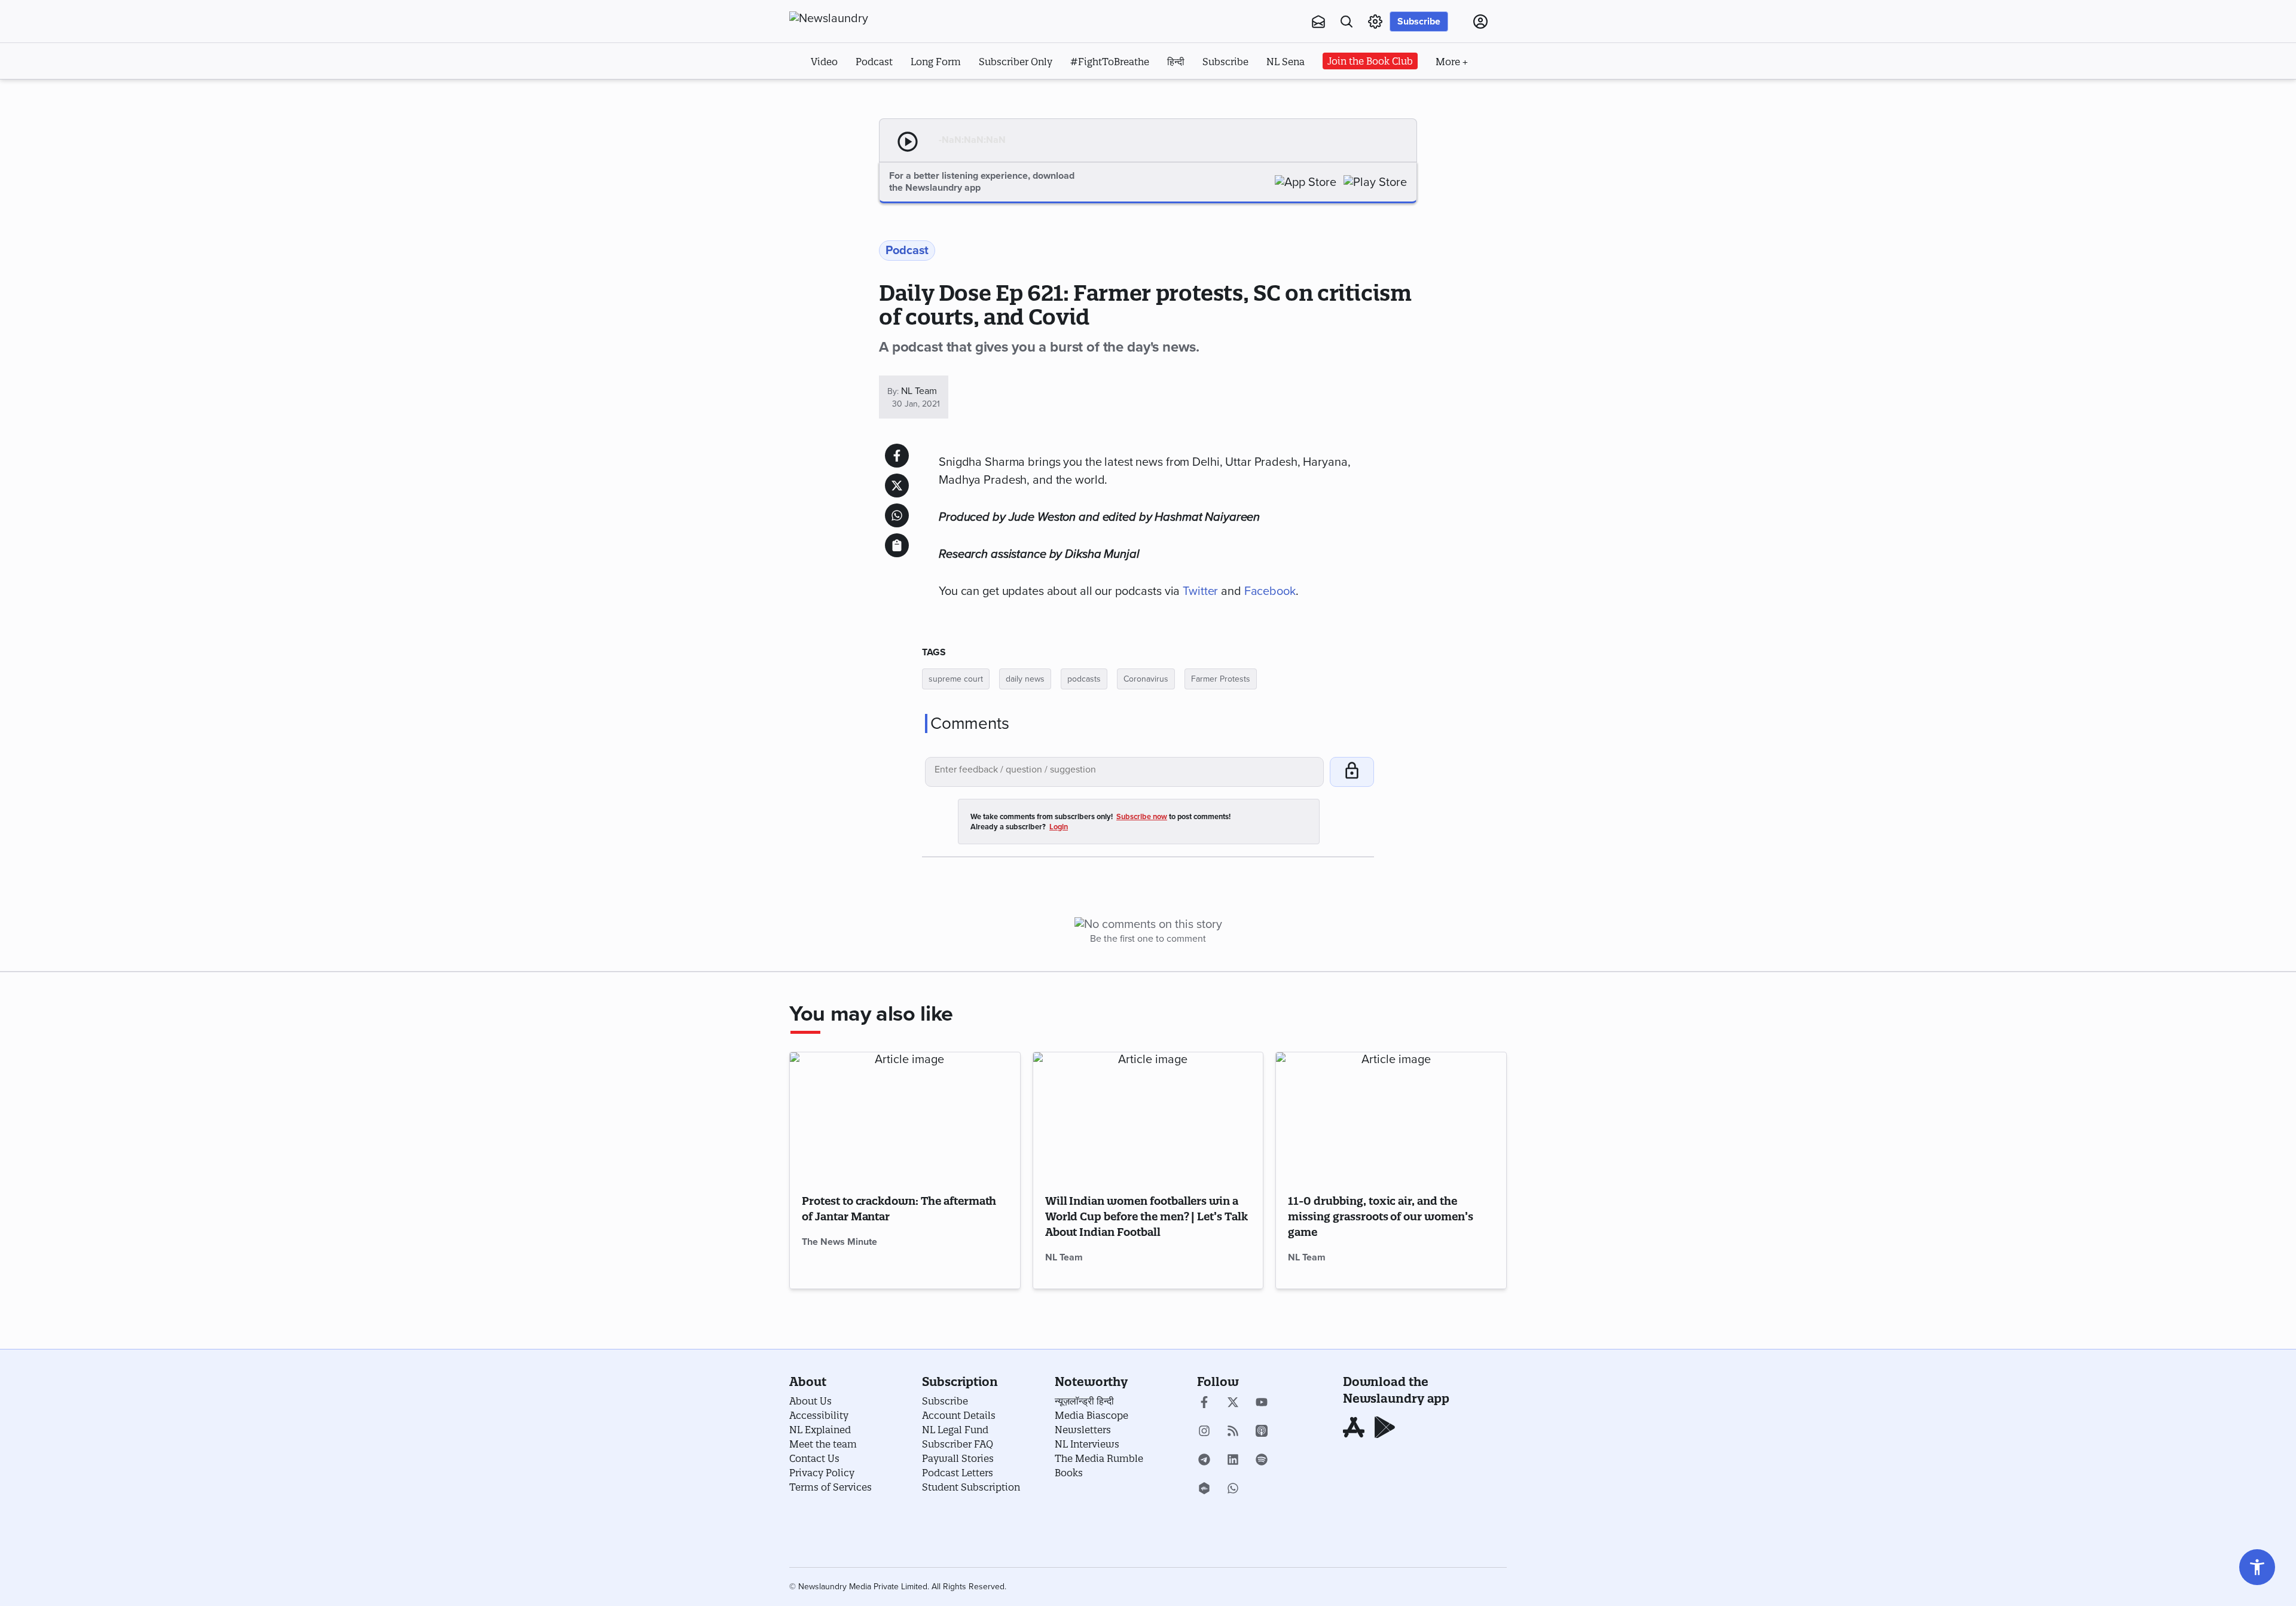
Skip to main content (849, 94)
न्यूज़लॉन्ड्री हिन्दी (1084, 1401)
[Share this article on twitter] (897, 486)
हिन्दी (1176, 62)
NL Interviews (1087, 1444)
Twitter (1200, 591)
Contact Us (814, 1458)
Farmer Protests (1221, 679)
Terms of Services (831, 1487)
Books (1069, 1473)
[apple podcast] (1262, 1432)
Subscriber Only (1016, 62)
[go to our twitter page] (1233, 1403)
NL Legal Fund (955, 1430)
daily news (1025, 679)
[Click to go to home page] (855, 19)
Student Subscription (971, 1487)
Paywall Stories (958, 1458)
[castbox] (1204, 1489)
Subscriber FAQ (958, 1444)
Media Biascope (1091, 1415)
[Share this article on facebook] (897, 456)
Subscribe (1419, 22)
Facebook (1270, 591)
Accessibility (819, 1415)
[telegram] (1204, 1461)
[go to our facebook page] (1204, 1403)
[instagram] (1204, 1432)
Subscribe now (1142, 817)
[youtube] (1262, 1403)
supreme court (956, 679)
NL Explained (820, 1430)
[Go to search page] (1347, 22)
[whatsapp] (1233, 1489)
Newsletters (1083, 1430)
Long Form (936, 62)
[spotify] (1262, 1461)
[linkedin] (1233, 1461)
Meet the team (823, 1444)
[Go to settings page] (2257, 1567)
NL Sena (1286, 62)
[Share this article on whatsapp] (897, 515)
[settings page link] (1375, 22)
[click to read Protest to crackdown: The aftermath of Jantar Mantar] (905, 1117)
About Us (810, 1401)
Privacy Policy (822, 1473)
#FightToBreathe (1110, 62)
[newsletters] (1318, 22)
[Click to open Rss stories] (1233, 1432)
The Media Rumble (1099, 1458)
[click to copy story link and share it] (897, 545)
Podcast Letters (958, 1473)
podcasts (1084, 679)
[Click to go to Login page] (1480, 22)
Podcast (874, 62)
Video (824, 62)
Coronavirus (1146, 679)
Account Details (959, 1415)
